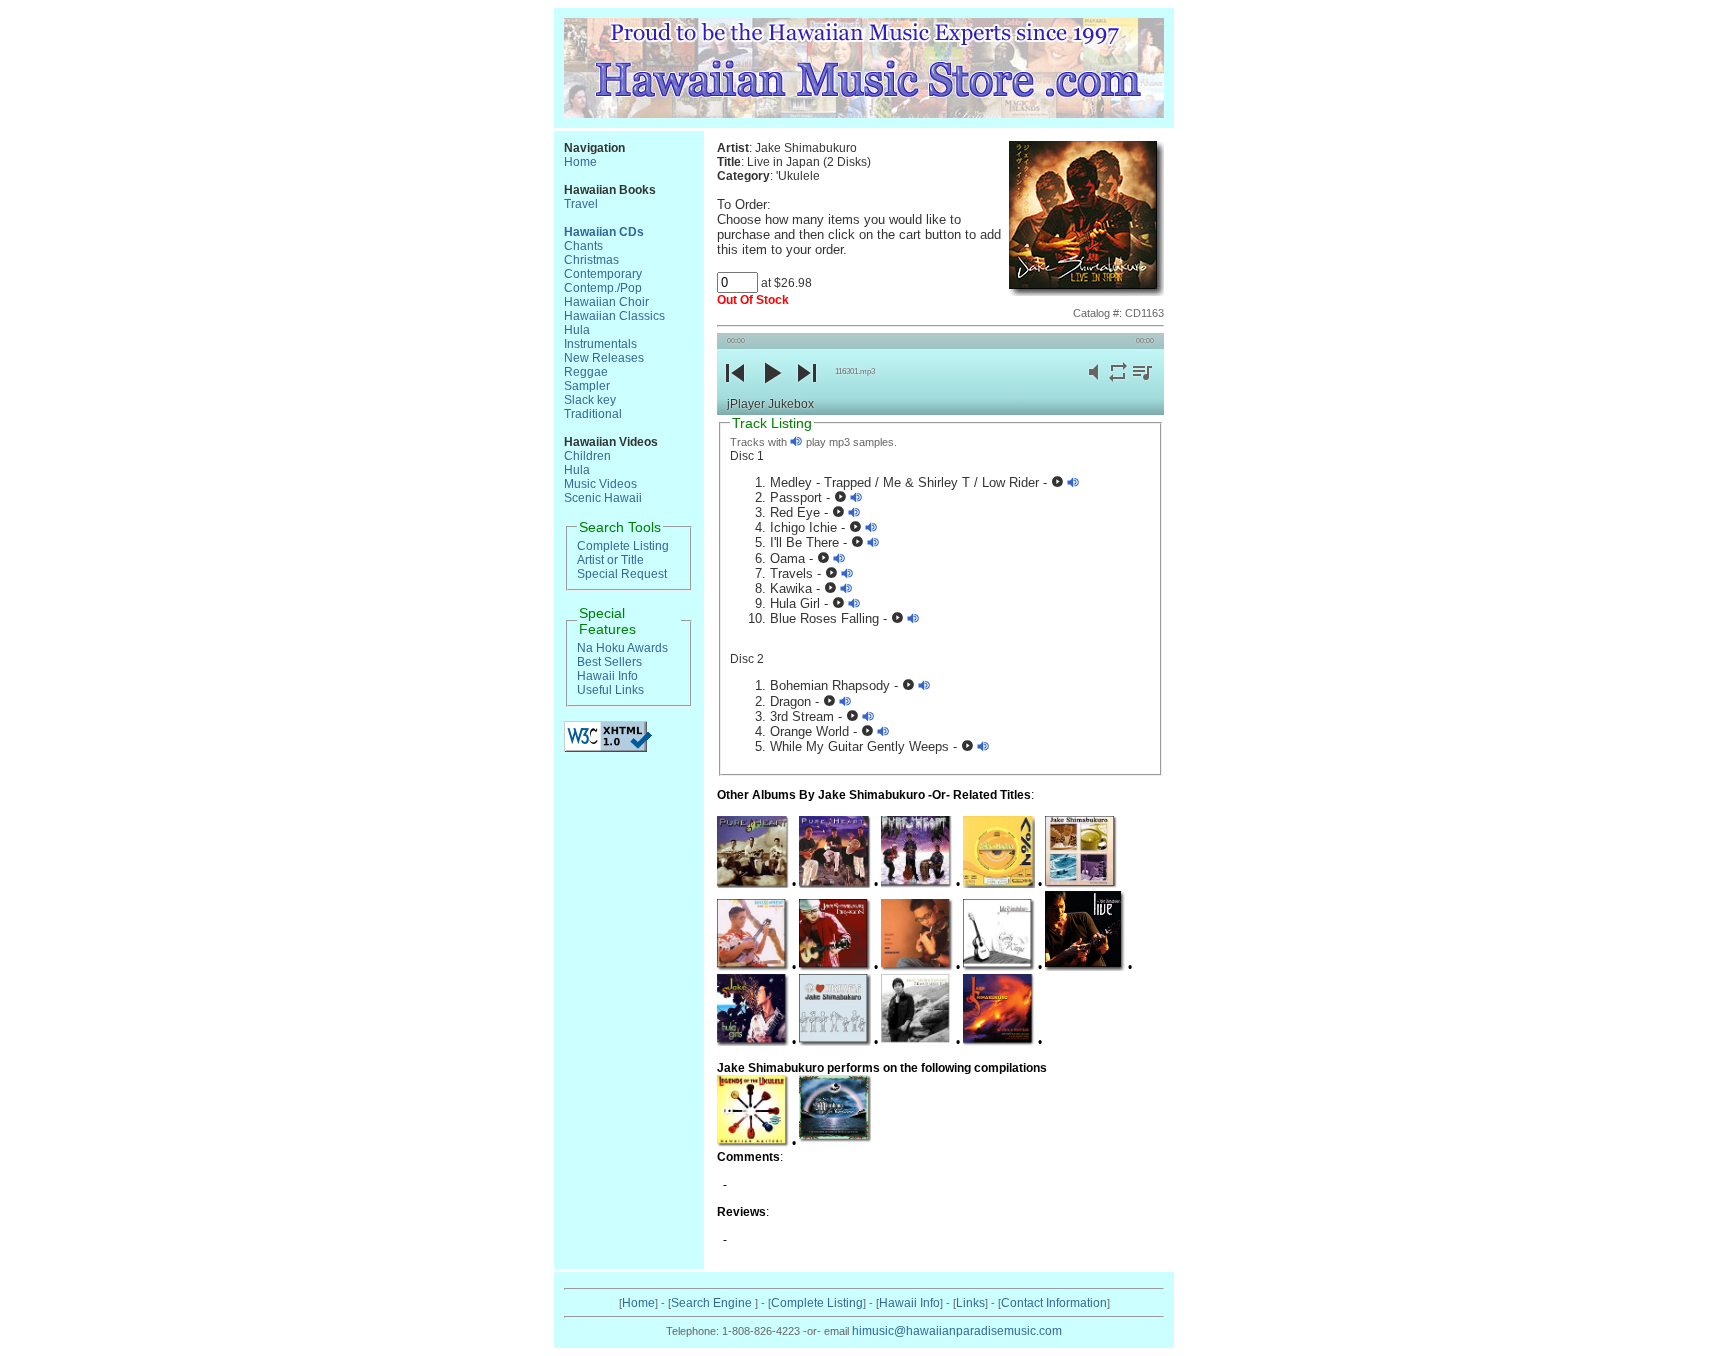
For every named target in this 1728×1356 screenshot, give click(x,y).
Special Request (622, 574)
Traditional (593, 414)
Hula (577, 330)
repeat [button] (1118, 383)
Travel (581, 204)
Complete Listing (623, 546)
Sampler (587, 386)
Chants (583, 246)
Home (580, 162)
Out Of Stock (753, 300)
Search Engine (713, 1303)
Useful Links (610, 690)
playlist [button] (1142, 383)
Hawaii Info (607, 676)
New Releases (604, 358)
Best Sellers (609, 662)
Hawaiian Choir (606, 302)
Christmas (591, 260)
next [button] (806, 389)
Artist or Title (610, 560)
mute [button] (1094, 383)
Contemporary (603, 274)
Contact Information (1054, 1303)
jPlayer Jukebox (770, 404)
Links (970, 1303)
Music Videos (600, 484)
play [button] (771, 389)
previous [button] (735, 389)
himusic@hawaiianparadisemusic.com (957, 1331)
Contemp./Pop (603, 288)
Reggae (586, 372)
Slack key (590, 400)
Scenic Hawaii (603, 498)
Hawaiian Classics (614, 316)
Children (587, 456)
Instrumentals (600, 344)
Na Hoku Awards (622, 648)
